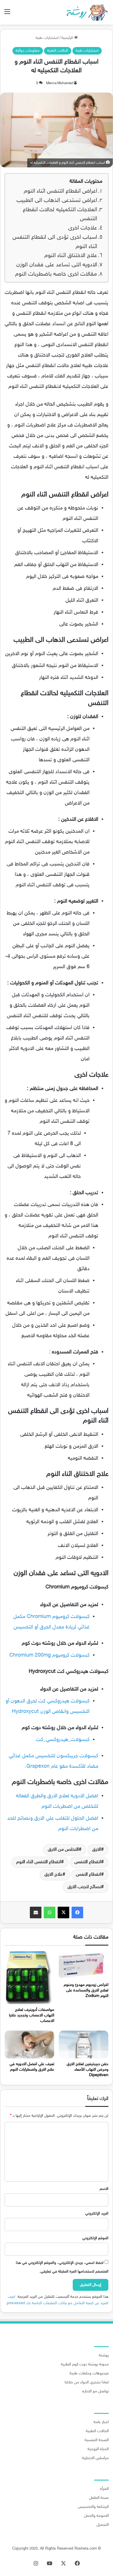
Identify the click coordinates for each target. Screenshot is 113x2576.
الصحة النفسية (97, 2440)
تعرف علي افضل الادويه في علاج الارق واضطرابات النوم (32, 2067)
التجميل (103, 2525)
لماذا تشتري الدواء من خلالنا (87, 2382)
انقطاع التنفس (88, 1862)
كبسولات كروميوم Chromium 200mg (49, 1655)
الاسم (104, 2189)
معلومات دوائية (28, 51)
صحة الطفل (99, 2498)
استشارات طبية (47, 38)
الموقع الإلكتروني (95, 2238)
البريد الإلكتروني (97, 2214)
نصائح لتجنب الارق (84, 1887)
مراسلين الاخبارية (95, 2458)
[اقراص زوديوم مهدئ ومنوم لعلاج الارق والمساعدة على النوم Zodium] (84, 1965)
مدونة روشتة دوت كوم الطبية (85, 2365)
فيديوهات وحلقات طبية (89, 2373)
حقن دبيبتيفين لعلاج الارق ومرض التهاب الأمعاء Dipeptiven (88, 2070)
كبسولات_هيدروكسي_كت (63, 1740)
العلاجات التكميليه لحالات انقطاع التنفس (60, 215)
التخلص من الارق (63, 1850)
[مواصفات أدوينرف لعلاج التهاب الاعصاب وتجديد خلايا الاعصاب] (29, 1978)
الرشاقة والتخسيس (93, 2507)
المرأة (104, 2489)
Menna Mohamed (59, 83)
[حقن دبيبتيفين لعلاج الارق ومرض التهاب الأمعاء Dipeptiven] (84, 2044)
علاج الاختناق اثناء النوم (71, 256)
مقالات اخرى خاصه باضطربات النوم (56, 274)
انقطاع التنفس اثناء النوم (39, 1862)
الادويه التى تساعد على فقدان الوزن (57, 265)
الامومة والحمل (96, 2516)
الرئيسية (68, 38)
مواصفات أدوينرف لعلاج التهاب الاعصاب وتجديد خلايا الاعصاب (32, 2015)
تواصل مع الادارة (95, 2391)
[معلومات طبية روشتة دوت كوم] (85, 12)
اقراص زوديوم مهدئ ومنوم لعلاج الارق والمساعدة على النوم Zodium (86, 1990)
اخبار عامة (101, 2422)
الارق (97, 1850)
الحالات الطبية (58, 51)
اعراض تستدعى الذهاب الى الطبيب (57, 201)
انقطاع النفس (89, 1875)
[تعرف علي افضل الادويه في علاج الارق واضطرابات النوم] (29, 2044)
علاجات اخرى (83, 228)
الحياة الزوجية (98, 2449)
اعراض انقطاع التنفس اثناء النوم (60, 191)
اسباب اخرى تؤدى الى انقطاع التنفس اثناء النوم (55, 242)
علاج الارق (53, 1875)
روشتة (104, 2356)
